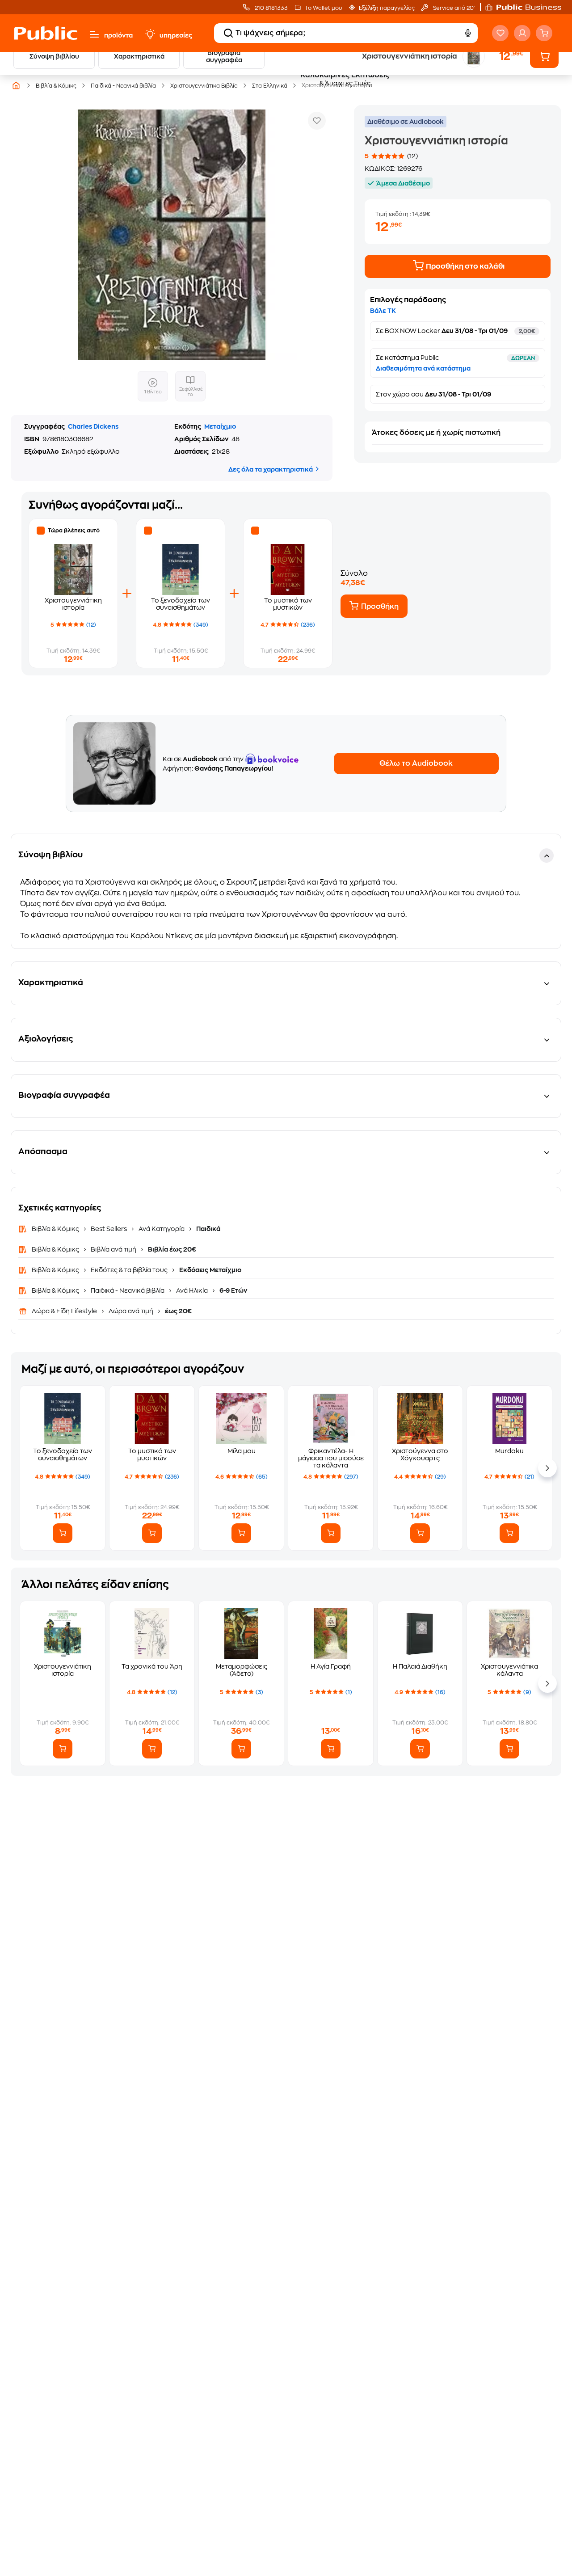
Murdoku (509, 1451)
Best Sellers (109, 1229)
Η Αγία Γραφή (331, 1666)
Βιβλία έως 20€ (171, 1249)
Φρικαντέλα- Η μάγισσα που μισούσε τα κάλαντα (331, 1458)
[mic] (467, 33)
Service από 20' (453, 8)
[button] (528, 7)
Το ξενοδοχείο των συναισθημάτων (63, 1455)
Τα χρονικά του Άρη (152, 1666)
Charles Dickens (93, 426)
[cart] (544, 33)
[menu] (94, 34)
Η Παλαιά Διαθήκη (420, 1666)
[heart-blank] (500, 33)
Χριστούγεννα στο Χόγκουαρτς (420, 1455)
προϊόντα (118, 35)
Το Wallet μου (323, 8)
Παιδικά (208, 1229)
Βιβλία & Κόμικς (56, 1229)
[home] (46, 33)
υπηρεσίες (176, 35)
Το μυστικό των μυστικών (152, 1455)
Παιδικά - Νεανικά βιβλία (128, 1290)
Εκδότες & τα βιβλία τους (129, 1270)
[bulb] (150, 34)
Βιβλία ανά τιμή (114, 1249)
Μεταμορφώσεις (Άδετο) (242, 1670)
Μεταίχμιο (220, 426)
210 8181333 (271, 8)
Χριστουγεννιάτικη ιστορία (63, 1670)
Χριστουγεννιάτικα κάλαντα (509, 1670)
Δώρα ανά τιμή (131, 1311)
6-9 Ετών (233, 1290)
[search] (228, 33)
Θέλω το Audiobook (416, 763)
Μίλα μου (242, 1451)
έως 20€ (178, 1311)
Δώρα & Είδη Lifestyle (65, 1311)
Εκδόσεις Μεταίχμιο (210, 1270)
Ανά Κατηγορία (162, 1229)
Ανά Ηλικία (192, 1290)
